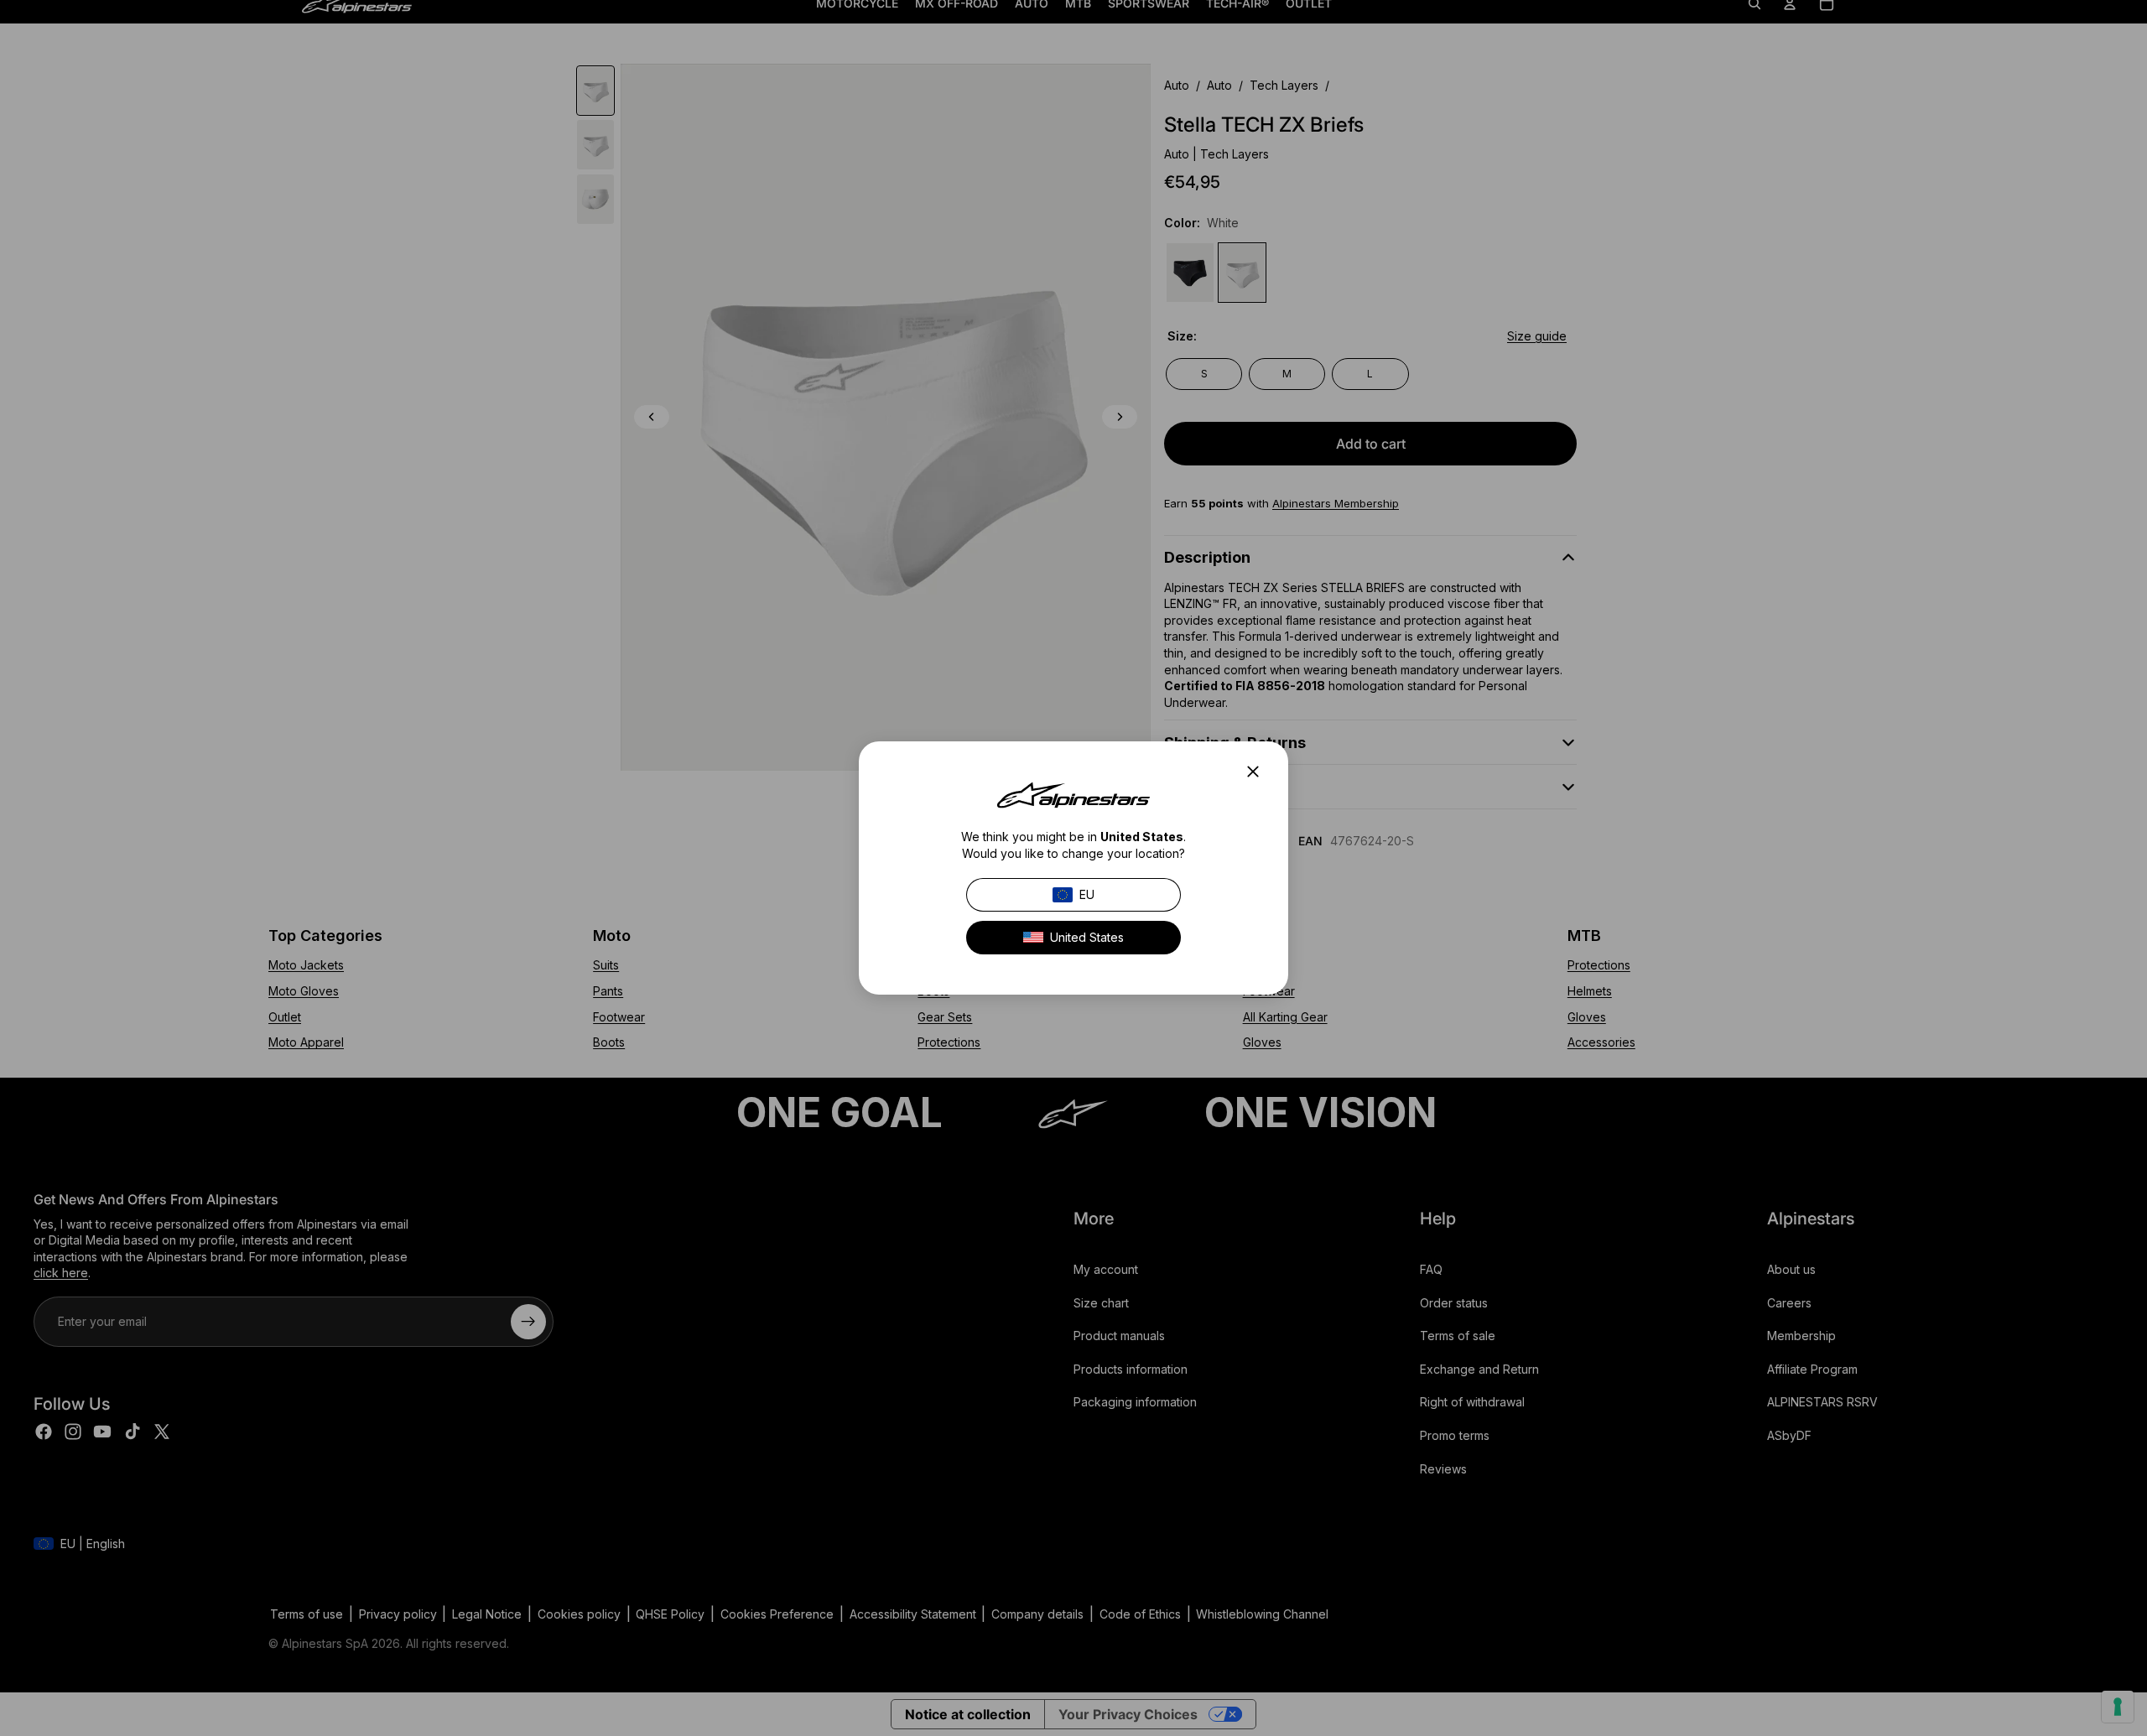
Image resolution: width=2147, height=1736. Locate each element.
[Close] (1258, 772)
